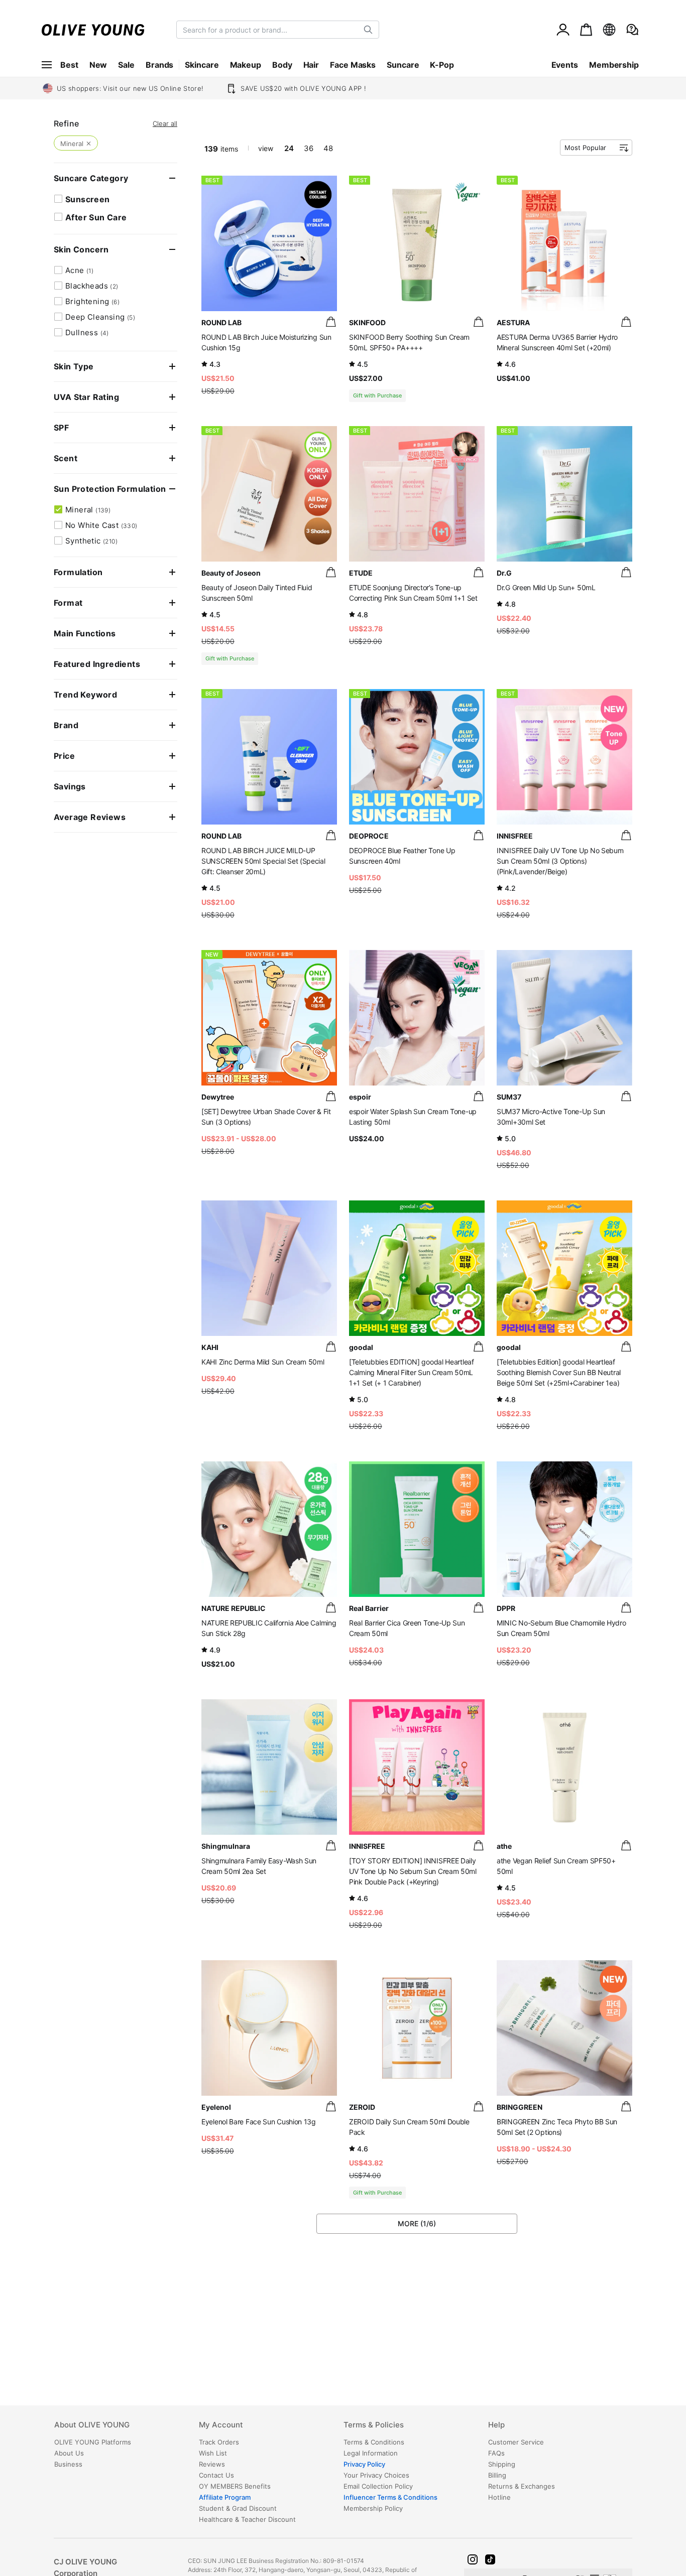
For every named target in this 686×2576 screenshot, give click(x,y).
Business (68, 2464)
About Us (69, 2453)
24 (289, 148)
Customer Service (516, 2442)
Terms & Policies (374, 2425)
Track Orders (219, 2442)
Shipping (502, 2464)
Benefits (235, 2486)
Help (496, 2425)
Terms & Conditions (374, 2442)
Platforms (93, 2442)
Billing (497, 2475)
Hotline (499, 2497)
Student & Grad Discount (238, 2508)
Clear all (165, 124)
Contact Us (216, 2475)
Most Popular (585, 148)
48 (328, 148)
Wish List (213, 2453)
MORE (417, 2223)
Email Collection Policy (378, 2486)
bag (331, 322)
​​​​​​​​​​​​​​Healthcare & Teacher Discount (247, 2519)
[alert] (632, 30)
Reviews (212, 2464)
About (92, 2425)
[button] (473, 2559)
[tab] (126, 2428)
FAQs (496, 2453)
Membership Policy (373, 2508)
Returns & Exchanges (522, 2486)
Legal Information (371, 2453)
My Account (221, 2425)
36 (309, 148)
